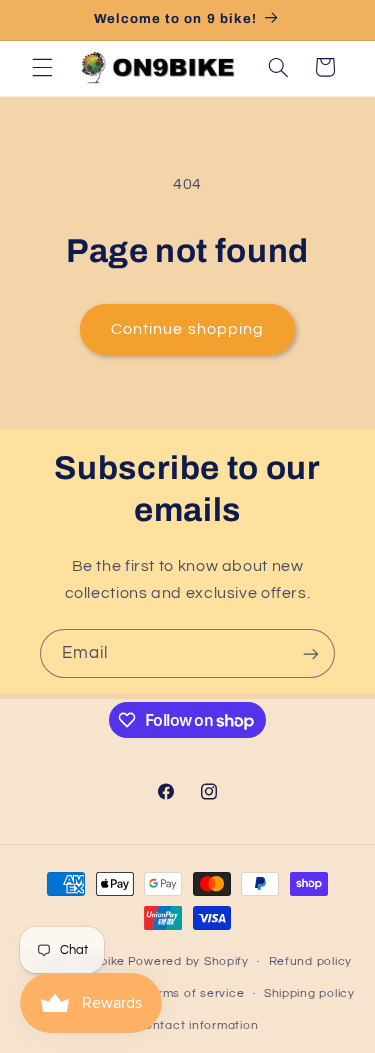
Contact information (197, 1025)
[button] (42, 67)
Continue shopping (187, 329)
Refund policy (311, 961)
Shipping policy (309, 993)
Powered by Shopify (188, 961)
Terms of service (194, 993)
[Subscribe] (311, 653)
